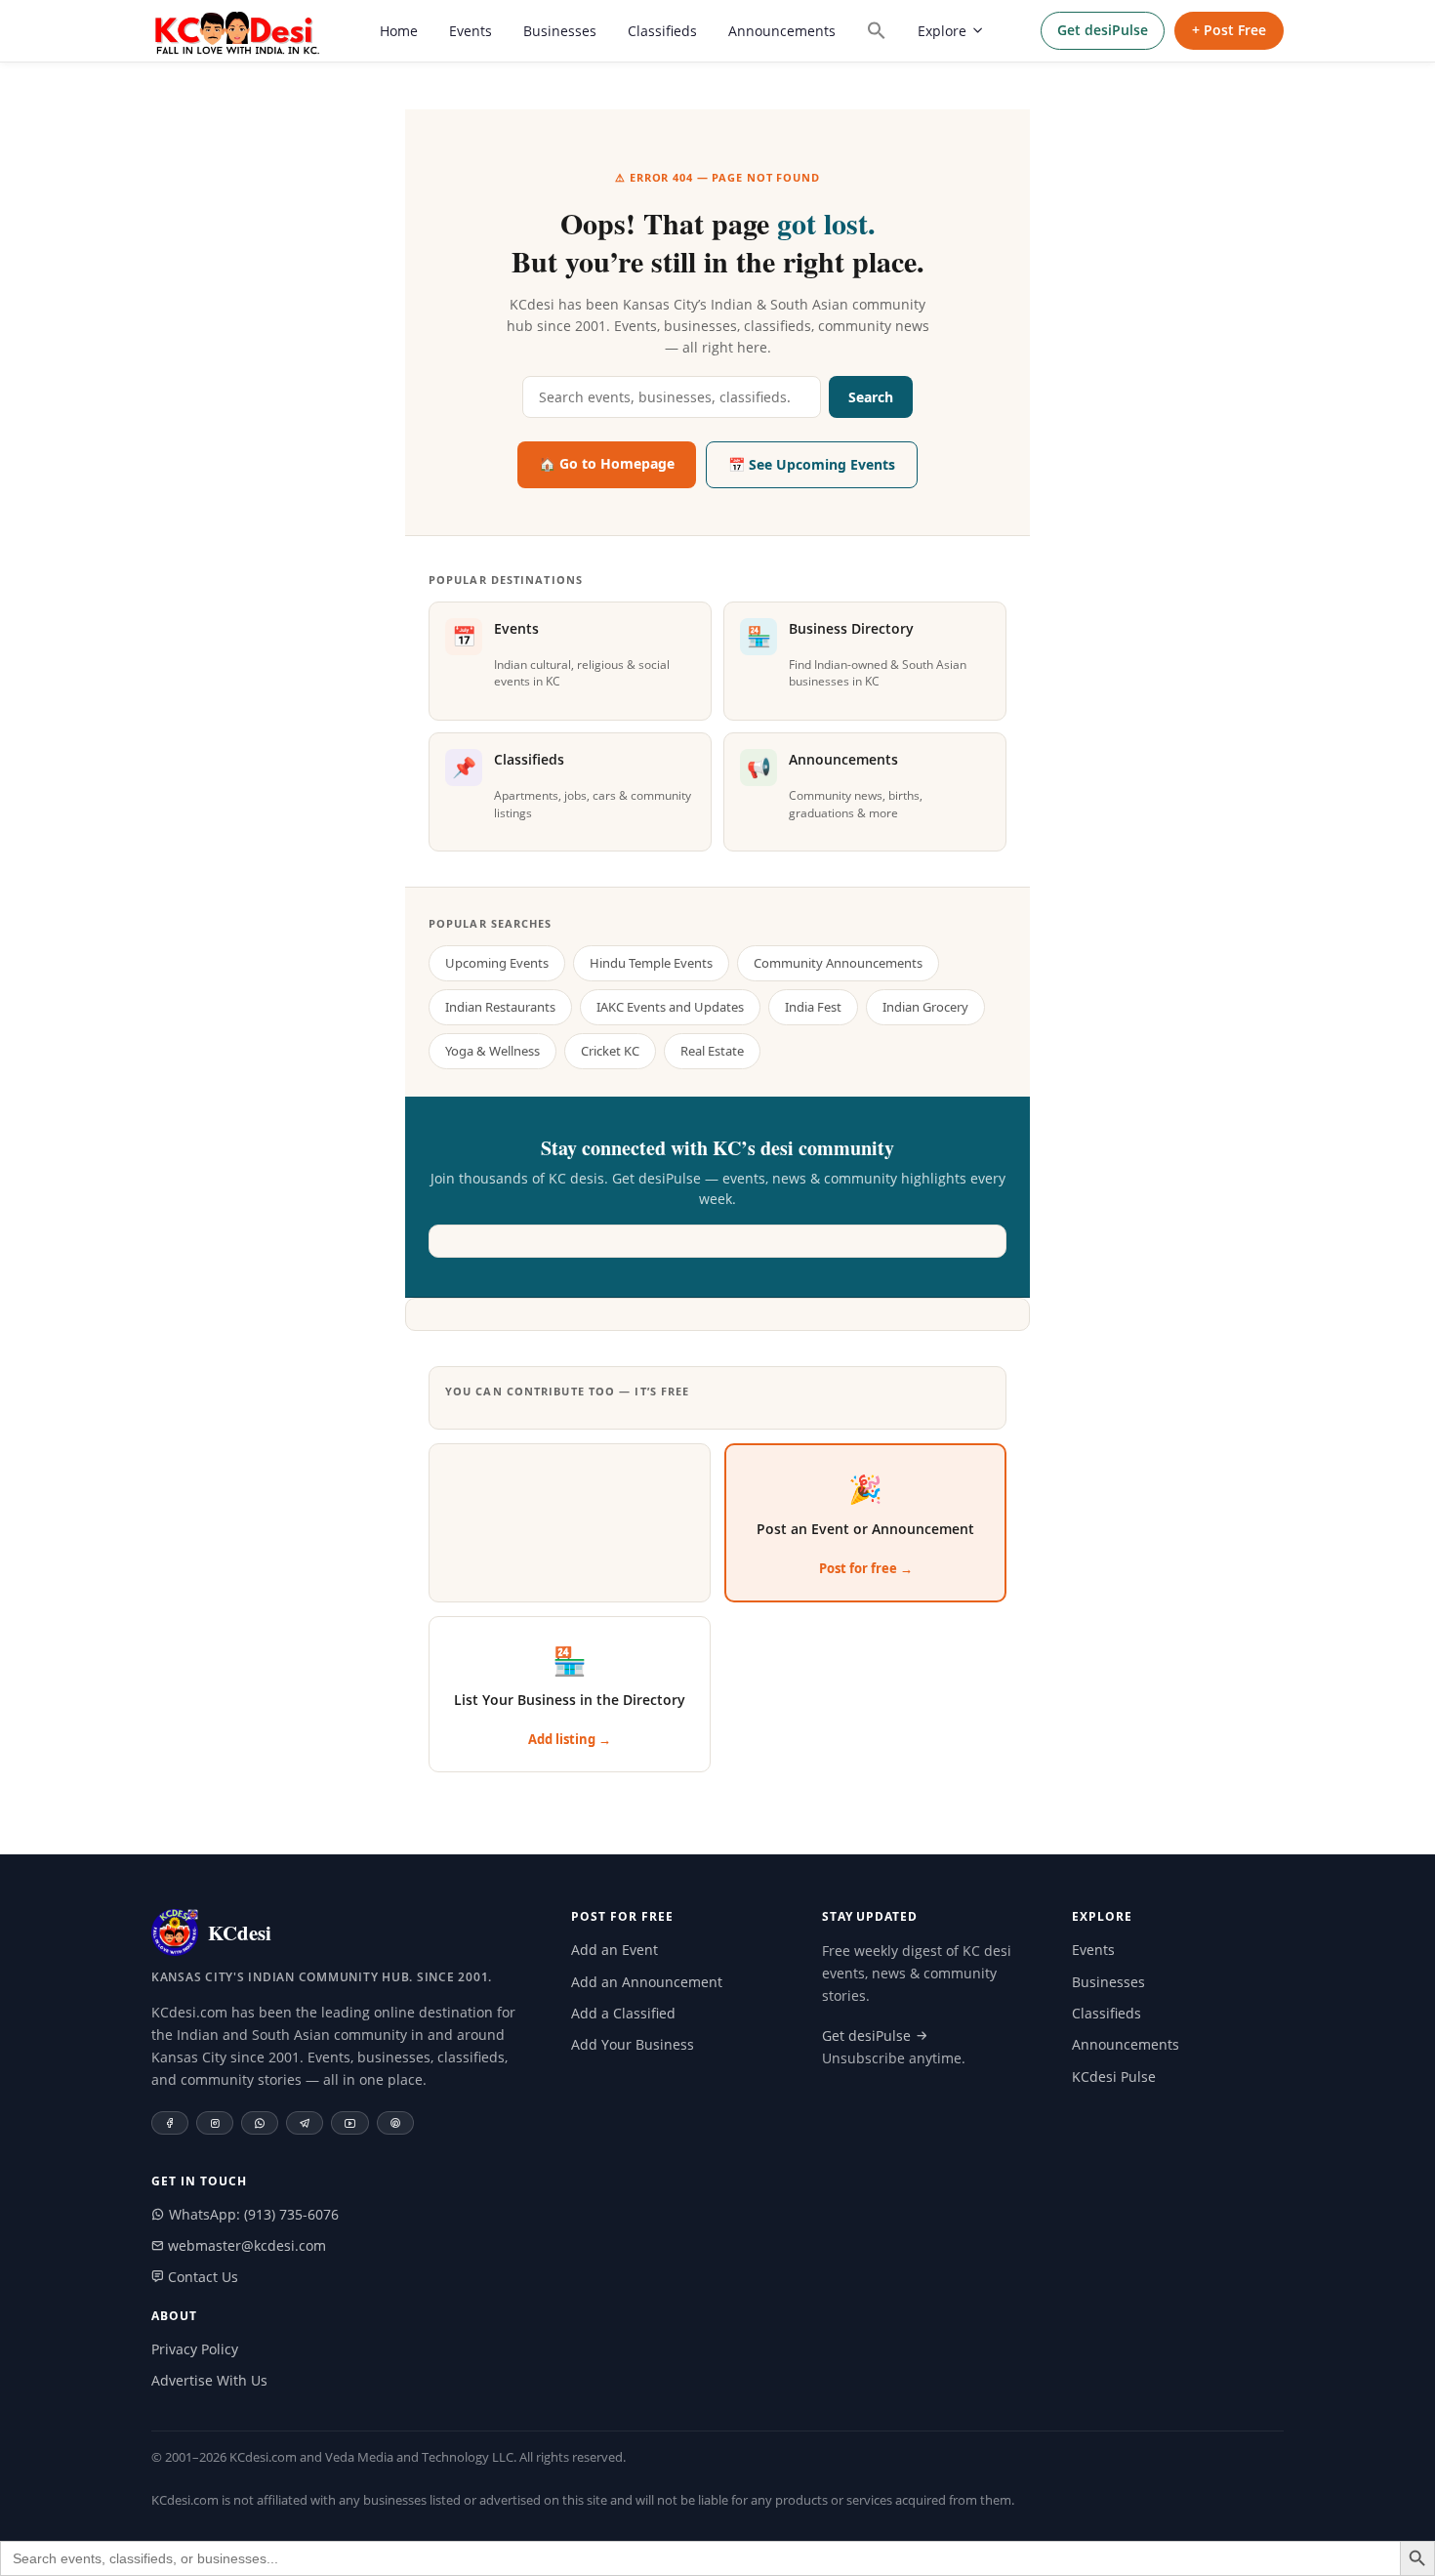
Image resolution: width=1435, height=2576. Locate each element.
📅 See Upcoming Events (812, 464)
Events (471, 31)
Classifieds (662, 31)
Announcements (782, 31)
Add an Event (615, 1950)
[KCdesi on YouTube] (350, 2123)
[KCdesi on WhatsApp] (260, 2123)
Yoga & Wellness (492, 1051)
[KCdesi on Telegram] (305, 2123)
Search (871, 397)
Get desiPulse (1103, 30)
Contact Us (201, 2277)
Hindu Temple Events (651, 963)
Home (399, 31)
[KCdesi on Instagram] (215, 2123)
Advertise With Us (209, 2380)
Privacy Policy (195, 2349)
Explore (942, 31)
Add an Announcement (647, 1982)
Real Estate (712, 1051)
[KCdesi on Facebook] (170, 2123)
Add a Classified (623, 2013)
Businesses (560, 31)
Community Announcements (838, 963)
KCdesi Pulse (1114, 2077)
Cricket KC (610, 1051)
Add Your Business (633, 2044)
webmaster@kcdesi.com (245, 2245)
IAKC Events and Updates (670, 1007)
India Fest (813, 1007)
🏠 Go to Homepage (607, 463)
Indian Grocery (925, 1007)
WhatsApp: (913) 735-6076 (252, 2214)
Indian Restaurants (500, 1007)
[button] (877, 30)
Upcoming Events (497, 963)
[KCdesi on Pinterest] (395, 2123)
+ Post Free (1229, 30)
